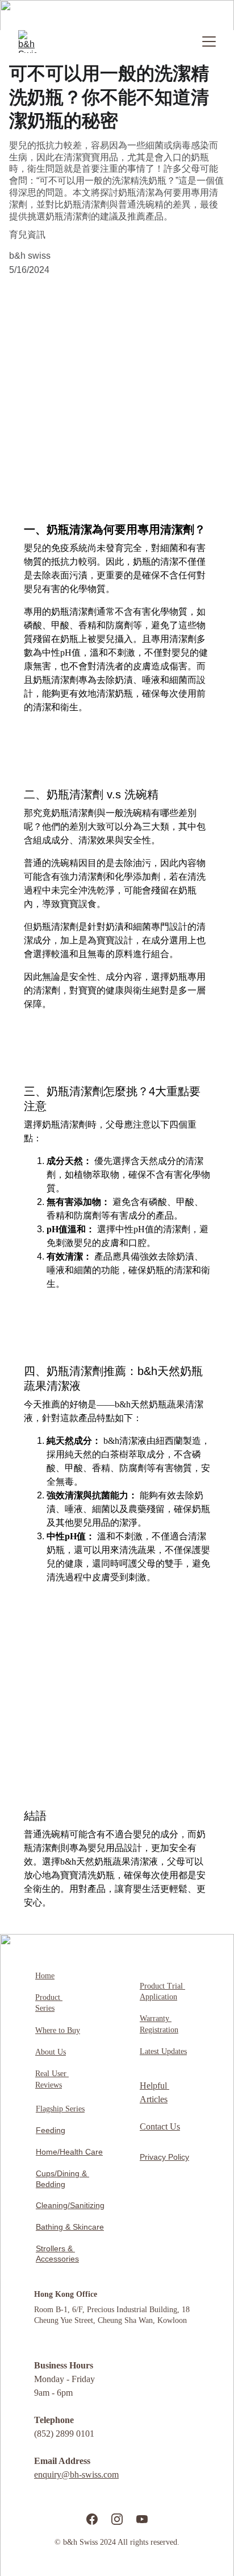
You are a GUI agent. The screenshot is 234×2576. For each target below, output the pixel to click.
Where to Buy (58, 2030)
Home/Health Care (69, 2152)
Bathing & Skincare (70, 2227)
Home (45, 1976)
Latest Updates (163, 2051)
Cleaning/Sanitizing (70, 2205)
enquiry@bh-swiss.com (76, 2474)
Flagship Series (60, 2109)
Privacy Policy (164, 2157)
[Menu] (209, 42)
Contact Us (160, 2126)
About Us (51, 2052)
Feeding (51, 2130)
